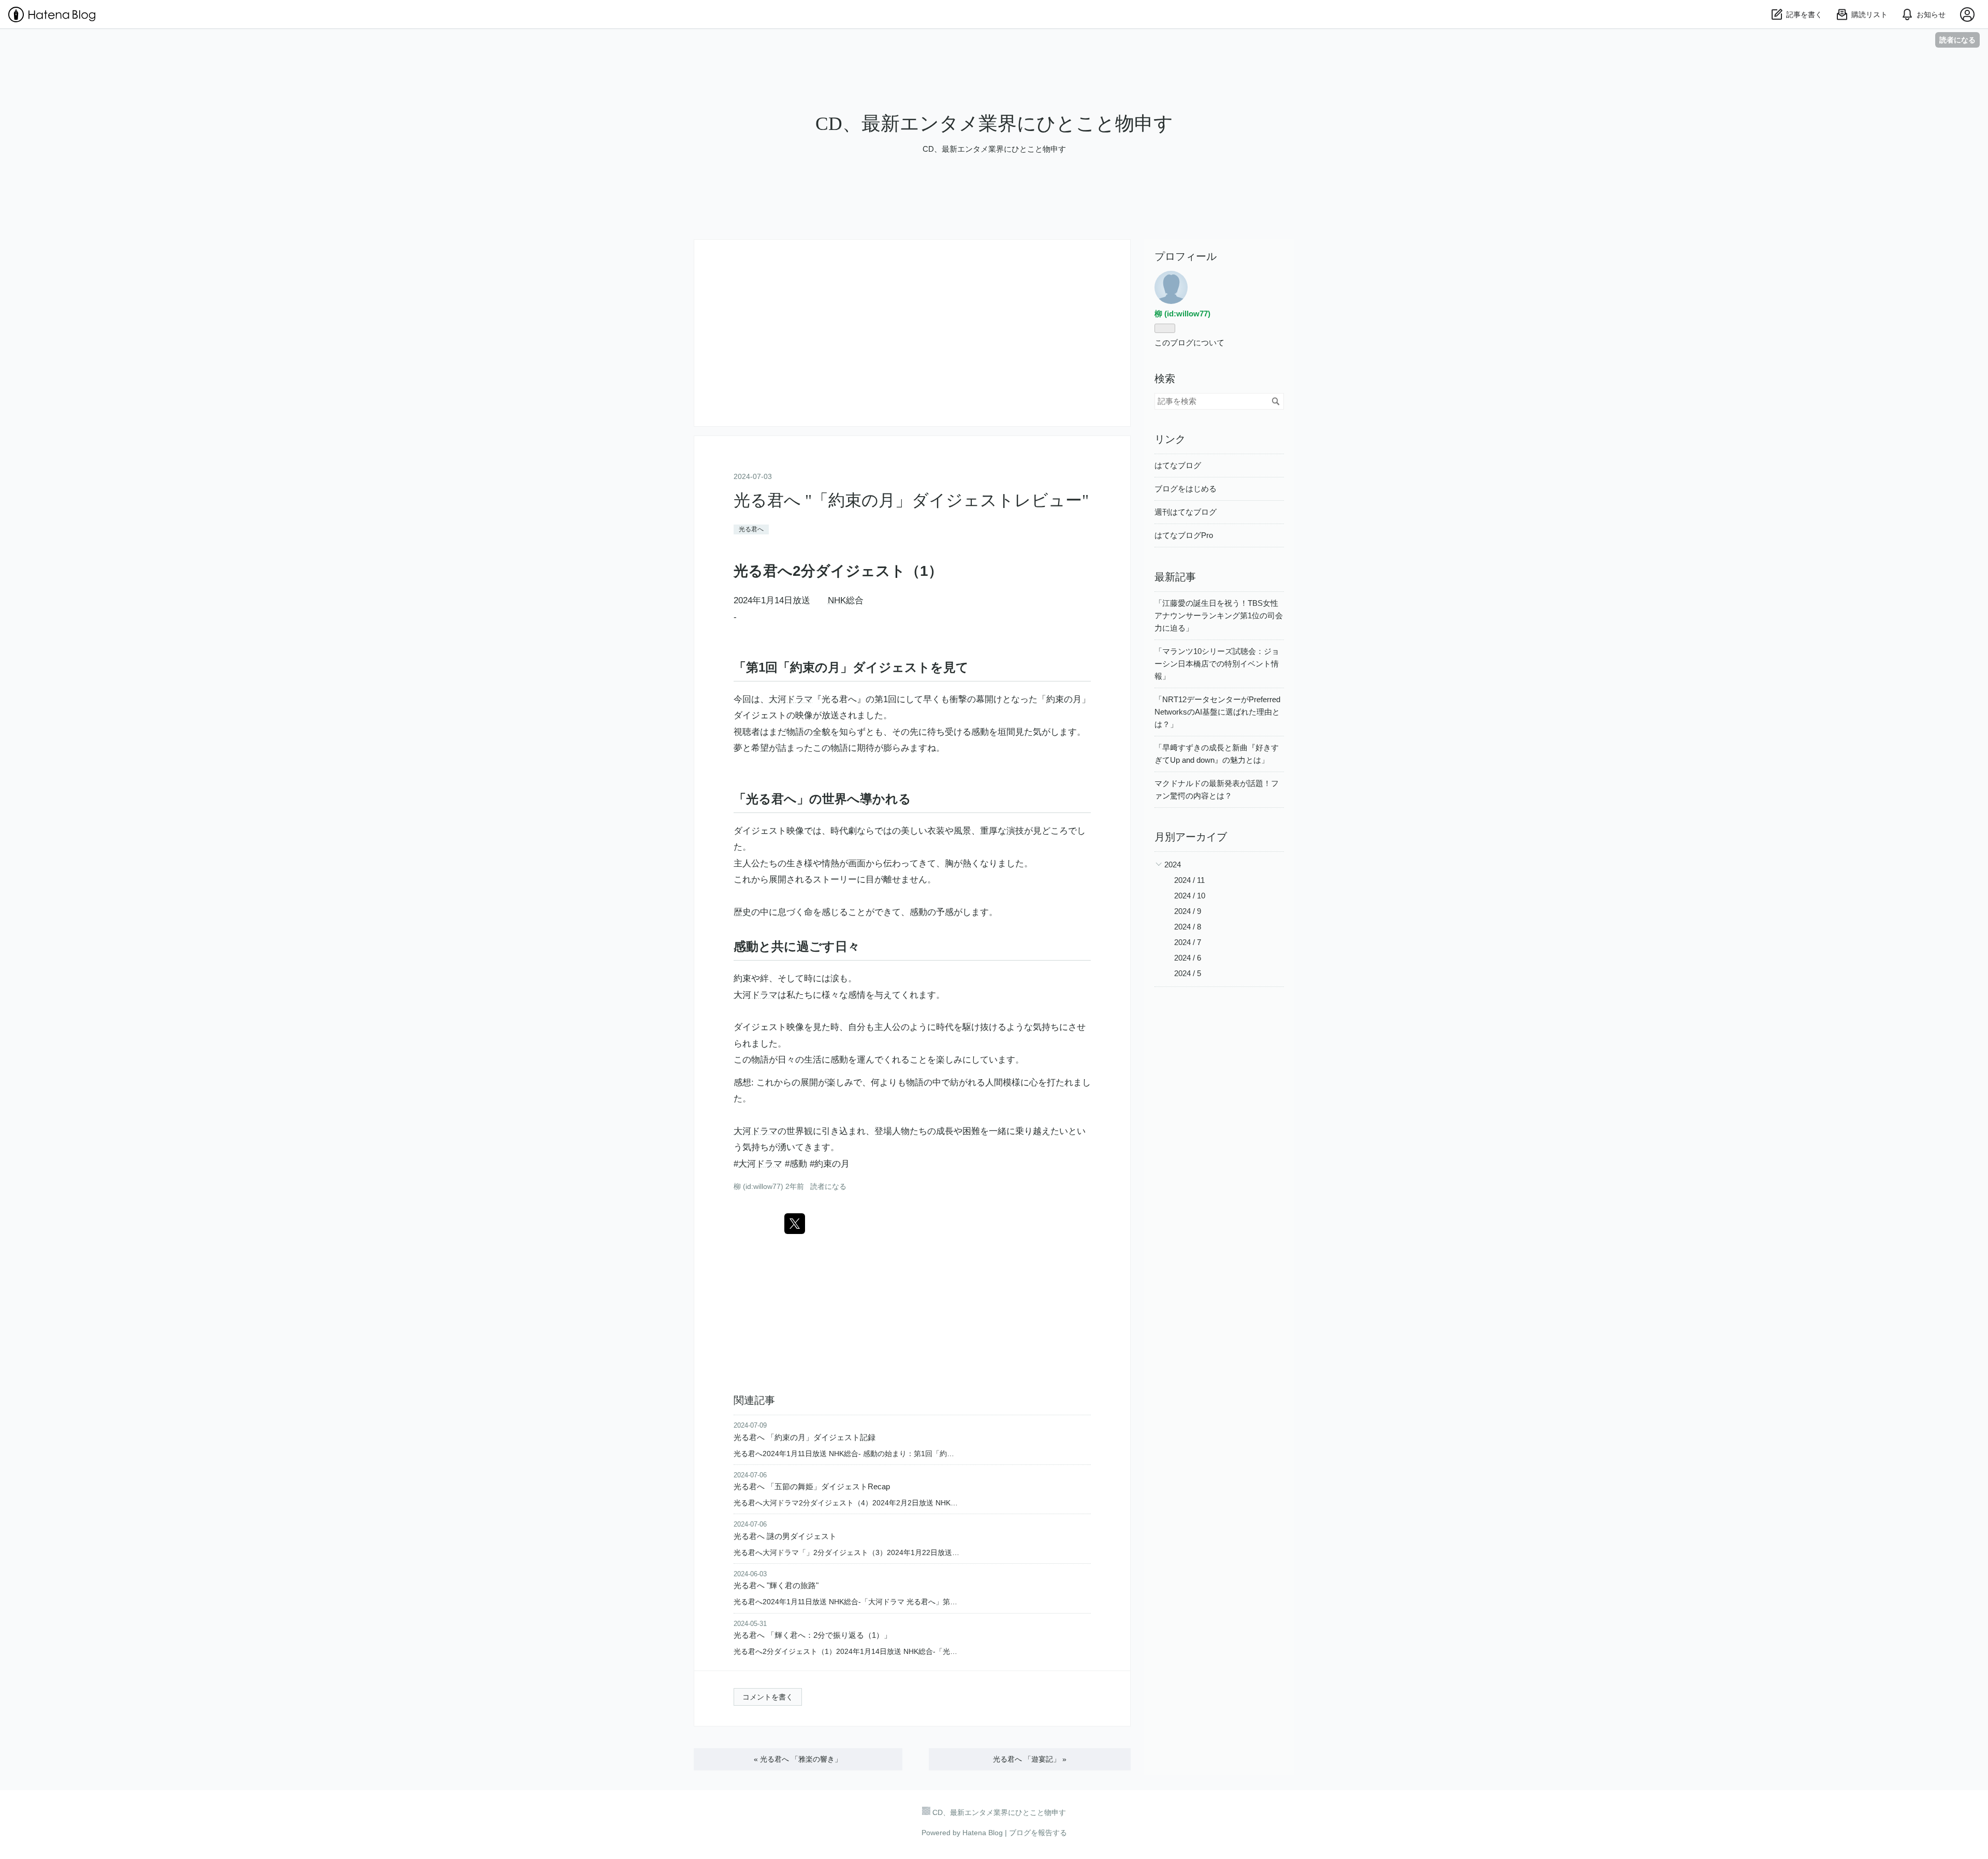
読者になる (1957, 40)
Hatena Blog (983, 1833)
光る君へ (751, 529)
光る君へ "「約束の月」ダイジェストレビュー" (911, 500)
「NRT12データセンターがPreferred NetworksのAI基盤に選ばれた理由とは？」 (1217, 712)
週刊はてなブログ (1186, 512)
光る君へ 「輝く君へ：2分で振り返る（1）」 (813, 1635)
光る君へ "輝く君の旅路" (776, 1585)
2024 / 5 (1188, 973)
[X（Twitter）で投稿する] (795, 1224)
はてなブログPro (1184, 535)
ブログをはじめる (1186, 489)
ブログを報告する (1038, 1833)
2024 (1173, 865)
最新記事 (1175, 577)
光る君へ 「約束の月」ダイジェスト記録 (805, 1437)
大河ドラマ (791, 699)
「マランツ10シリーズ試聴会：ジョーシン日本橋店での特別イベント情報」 (1217, 664)
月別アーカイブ (1191, 837)
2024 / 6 (1188, 958)
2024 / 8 (1188, 927)
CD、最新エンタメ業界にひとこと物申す (994, 124)
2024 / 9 (1188, 911)
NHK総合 (846, 600)
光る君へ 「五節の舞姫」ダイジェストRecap (812, 1486)
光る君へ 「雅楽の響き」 (798, 1759)
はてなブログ (1178, 465)
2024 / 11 (1189, 880)
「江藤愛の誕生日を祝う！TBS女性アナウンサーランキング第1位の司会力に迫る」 (1219, 615)
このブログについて (1189, 343)
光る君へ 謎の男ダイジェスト (785, 1536)
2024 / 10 (1190, 896)
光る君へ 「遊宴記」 (1030, 1759)
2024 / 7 (1188, 942)
